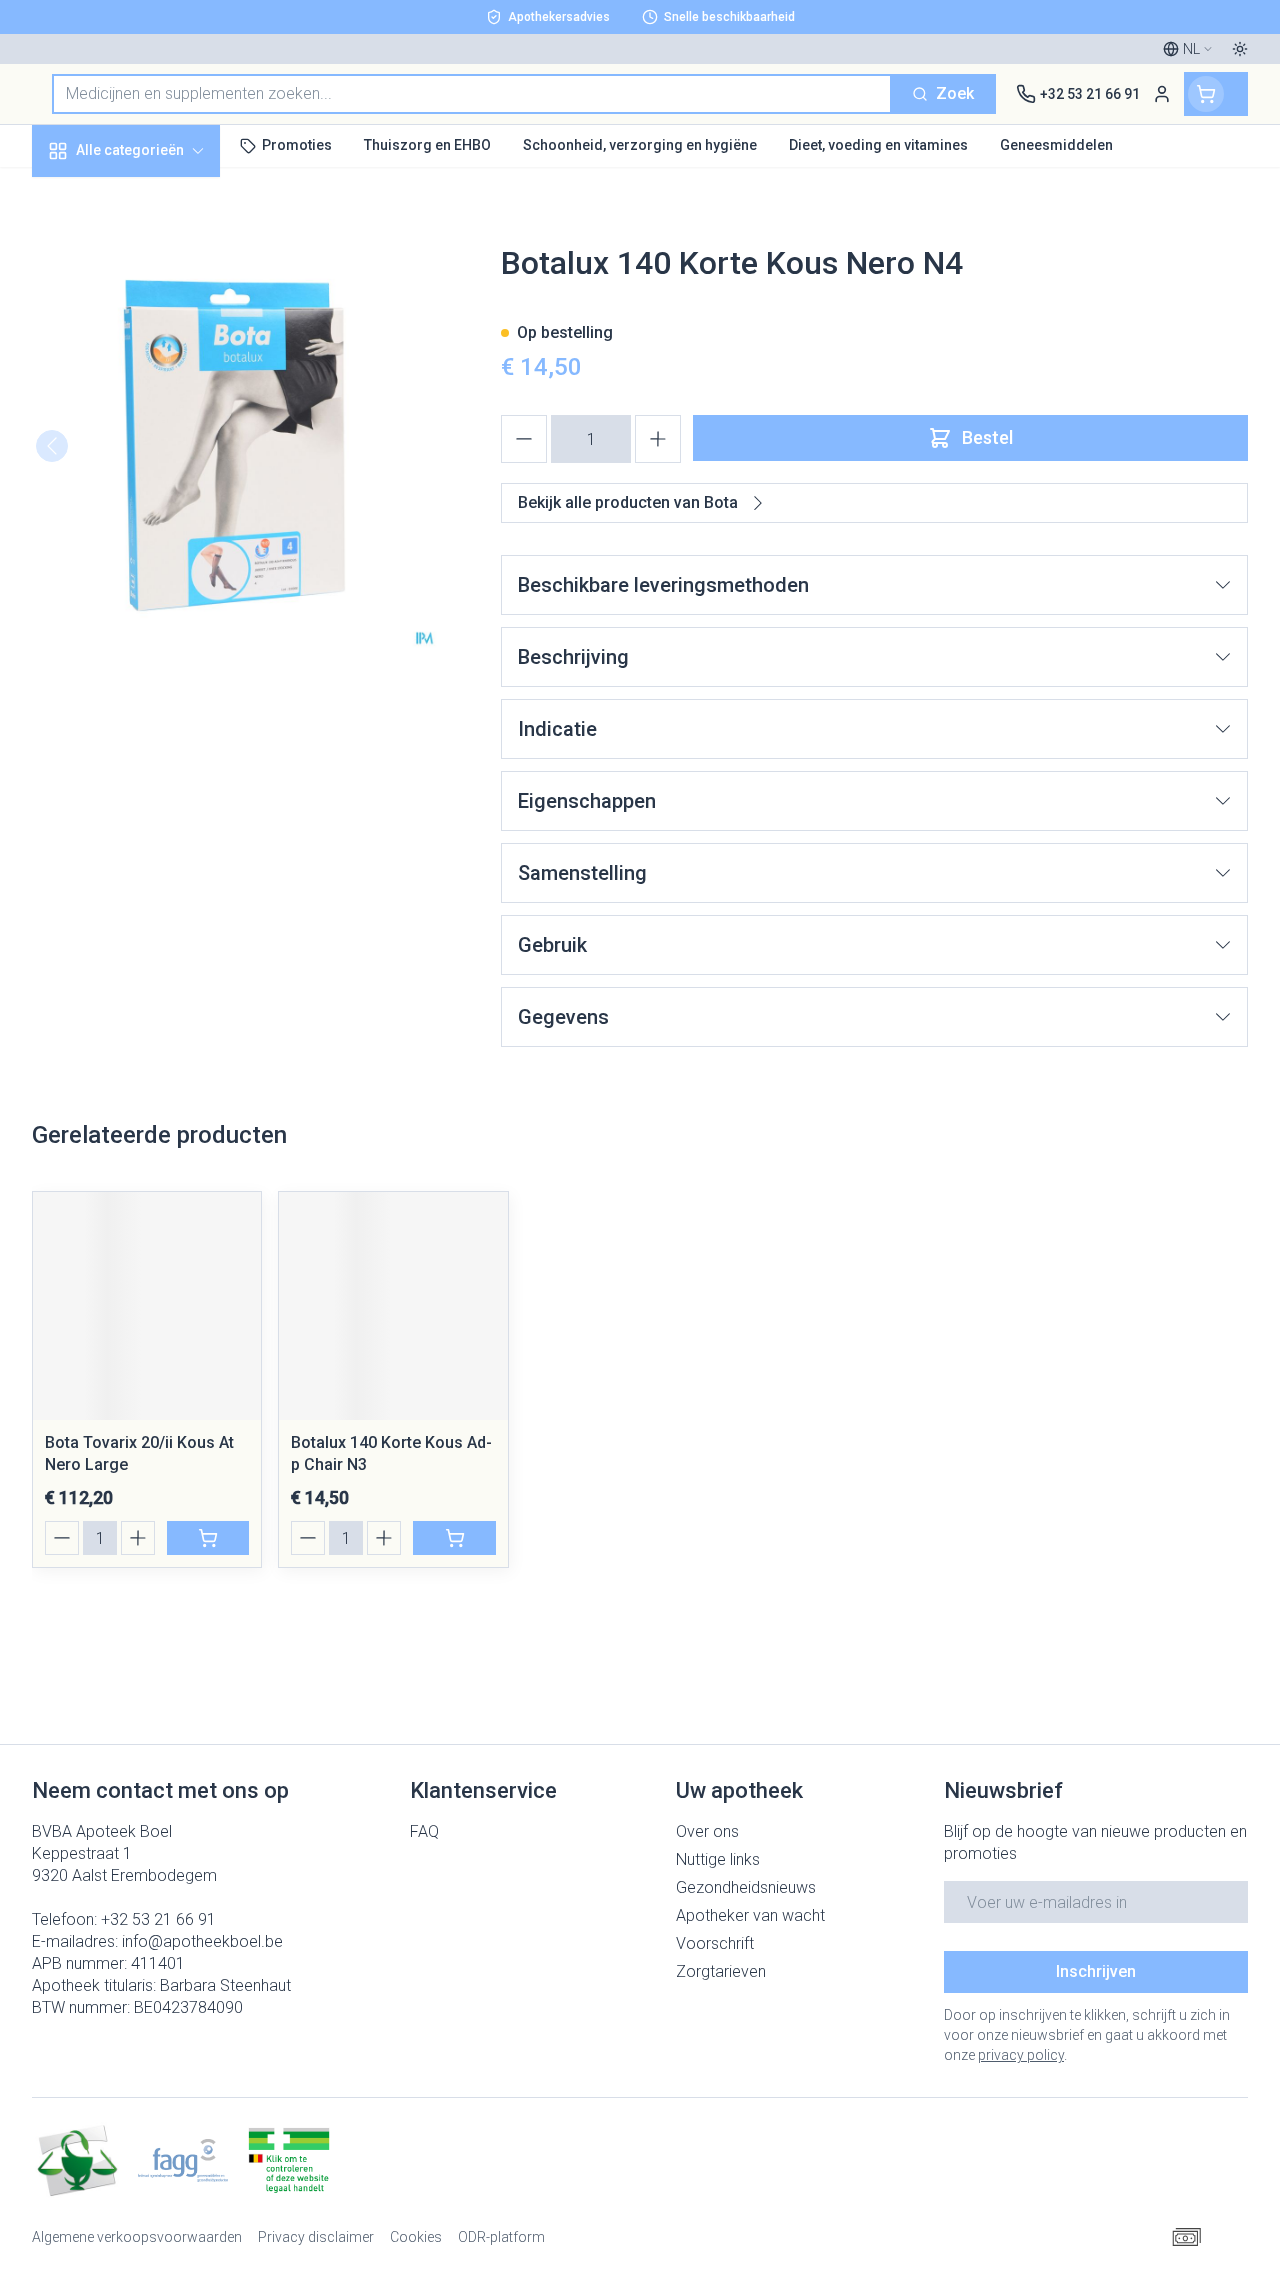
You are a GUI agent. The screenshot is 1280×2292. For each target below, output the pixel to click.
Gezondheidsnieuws (746, 1887)
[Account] (1162, 94)
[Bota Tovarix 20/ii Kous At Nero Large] (147, 1306)
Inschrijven (1096, 1971)
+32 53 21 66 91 (158, 1919)
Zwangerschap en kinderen (160, 374)
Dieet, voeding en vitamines (160, 310)
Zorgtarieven (721, 1971)
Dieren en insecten (160, 567)
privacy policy (1021, 2055)
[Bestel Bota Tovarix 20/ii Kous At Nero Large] (208, 1538)
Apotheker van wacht (750, 1915)
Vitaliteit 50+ (160, 429)
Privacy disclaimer (316, 2237)
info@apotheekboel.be (202, 1941)
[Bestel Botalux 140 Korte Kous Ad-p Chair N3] (454, 1538)
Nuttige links (718, 1859)
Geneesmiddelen (160, 613)
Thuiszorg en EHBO (160, 521)
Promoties (86, 192)
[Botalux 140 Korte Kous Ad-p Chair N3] (393, 1306)
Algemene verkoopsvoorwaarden (137, 2237)
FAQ (424, 1831)
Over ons (707, 1831)
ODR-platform (501, 2237)
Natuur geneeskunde (160, 475)
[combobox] (472, 94)
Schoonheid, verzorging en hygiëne (160, 246)
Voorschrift (715, 1943)
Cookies (416, 2237)
